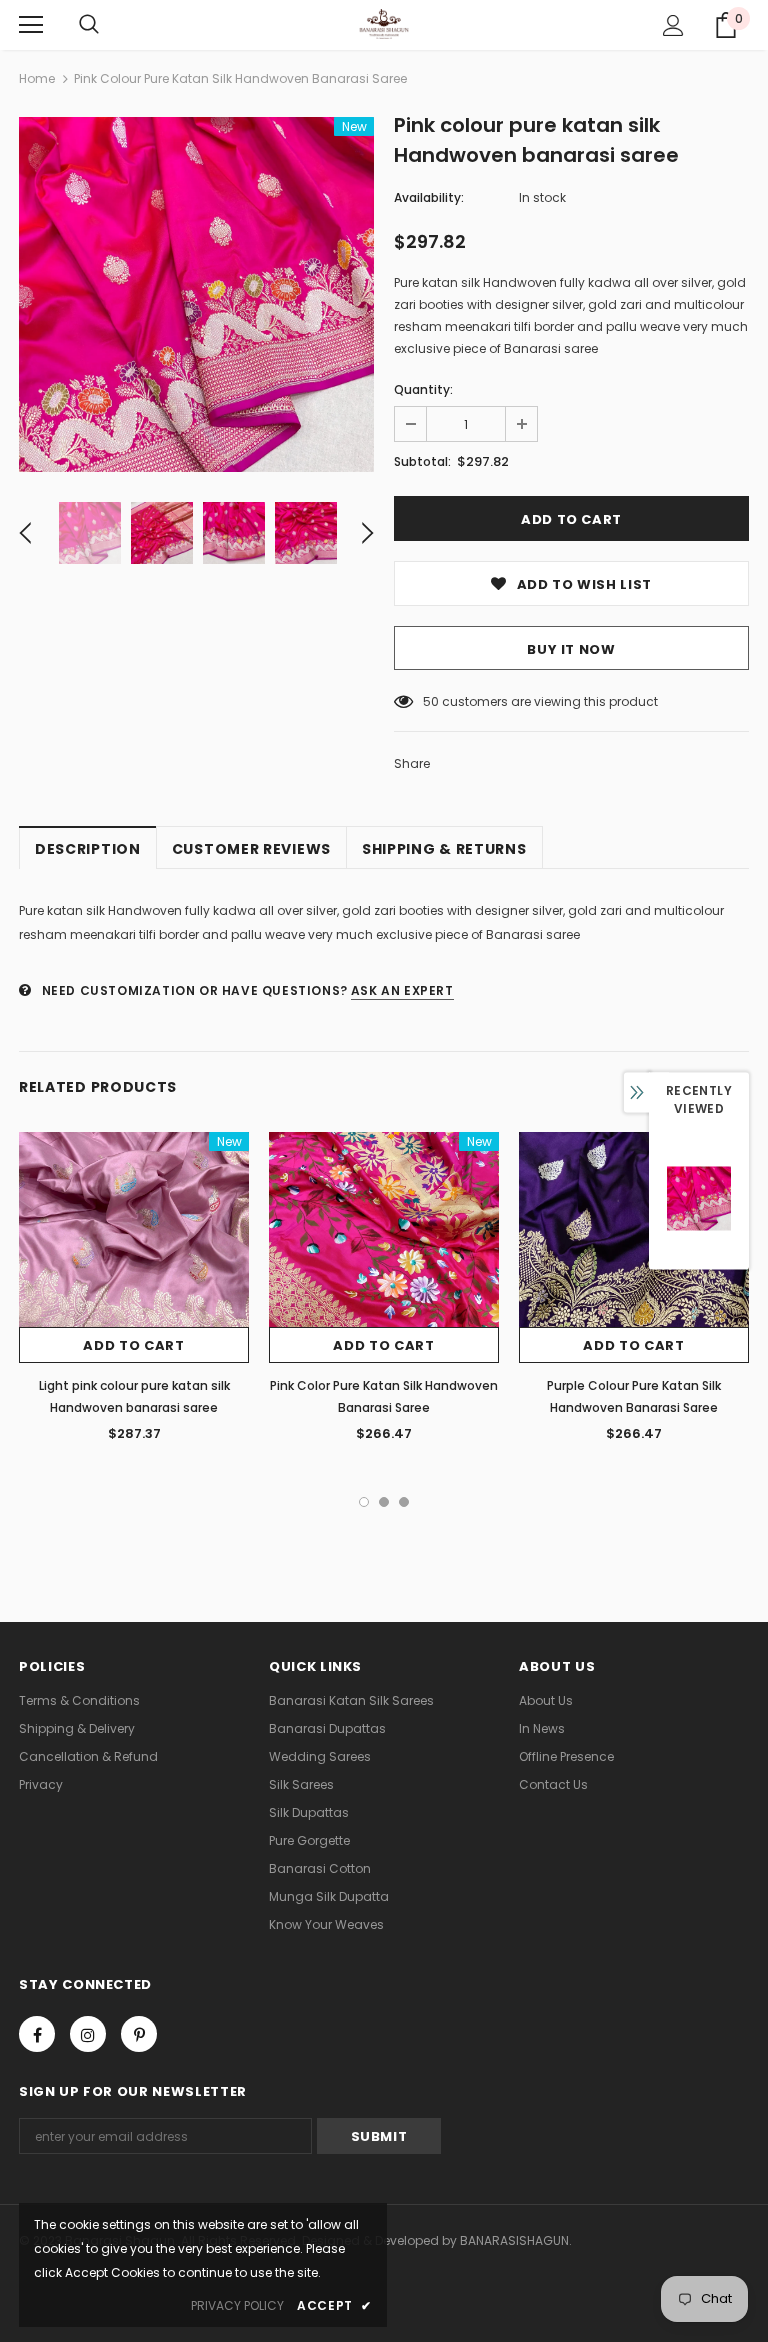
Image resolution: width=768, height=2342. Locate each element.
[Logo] (384, 24)
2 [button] (384, 1502)
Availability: (429, 197)
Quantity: (423, 389)
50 (431, 701)
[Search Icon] (89, 25)
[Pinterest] (139, 2034)
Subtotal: (422, 461)
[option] (196, 294)
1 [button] (364, 1502)
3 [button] (404, 1502)
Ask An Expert (402, 990)
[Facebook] (37, 2034)
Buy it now (571, 649)
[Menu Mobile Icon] (31, 25)
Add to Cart (133, 1345)
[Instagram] (88, 2034)
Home (37, 78)
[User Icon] (673, 25)
